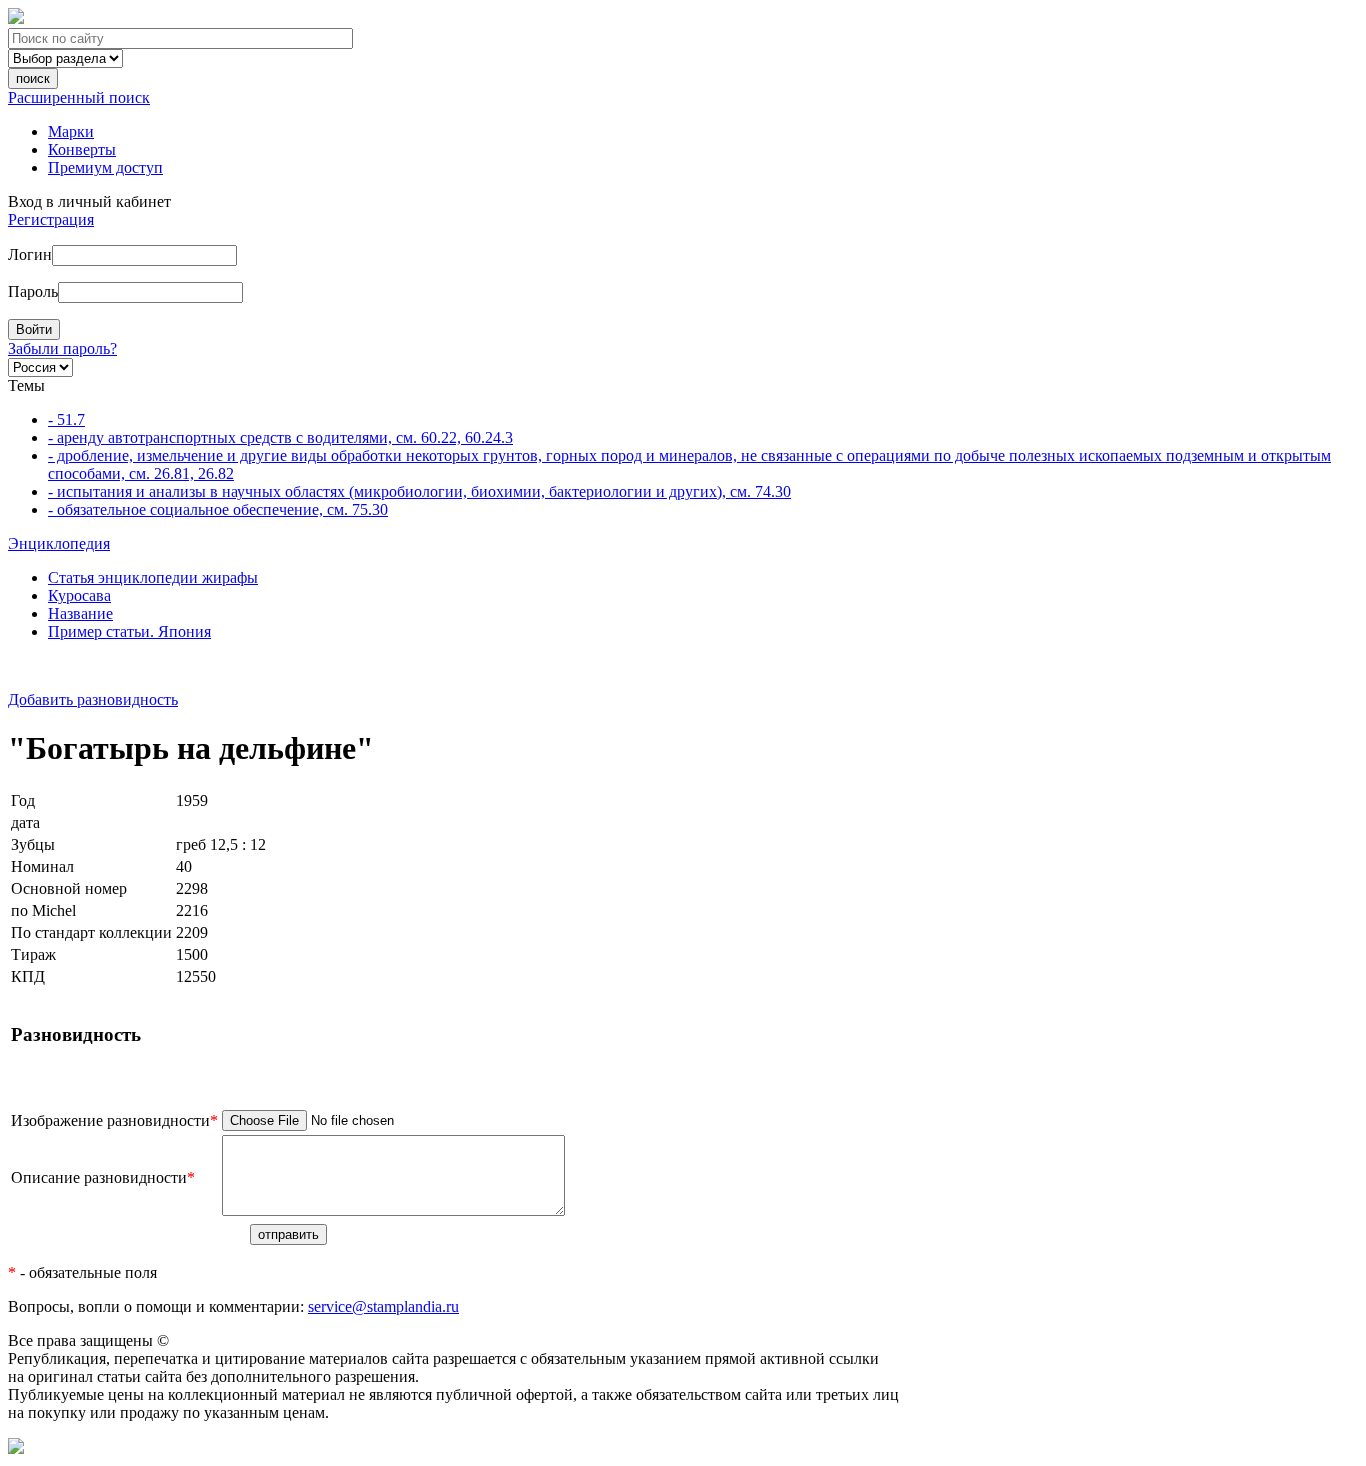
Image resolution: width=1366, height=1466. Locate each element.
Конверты (82, 149)
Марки (71, 131)
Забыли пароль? (62, 348)
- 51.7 (66, 419)
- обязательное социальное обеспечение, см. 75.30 (218, 509)
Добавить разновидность (93, 699)
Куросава (79, 595)
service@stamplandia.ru (383, 1306)
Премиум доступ (105, 167)
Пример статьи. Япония (129, 631)
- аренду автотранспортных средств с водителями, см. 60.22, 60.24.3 (280, 437)
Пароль (33, 291)
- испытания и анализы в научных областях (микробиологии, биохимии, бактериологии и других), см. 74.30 (419, 491)
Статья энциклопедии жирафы (153, 577)
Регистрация (51, 219)
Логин (30, 254)
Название (80, 613)
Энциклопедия (59, 543)
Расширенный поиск (79, 97)
